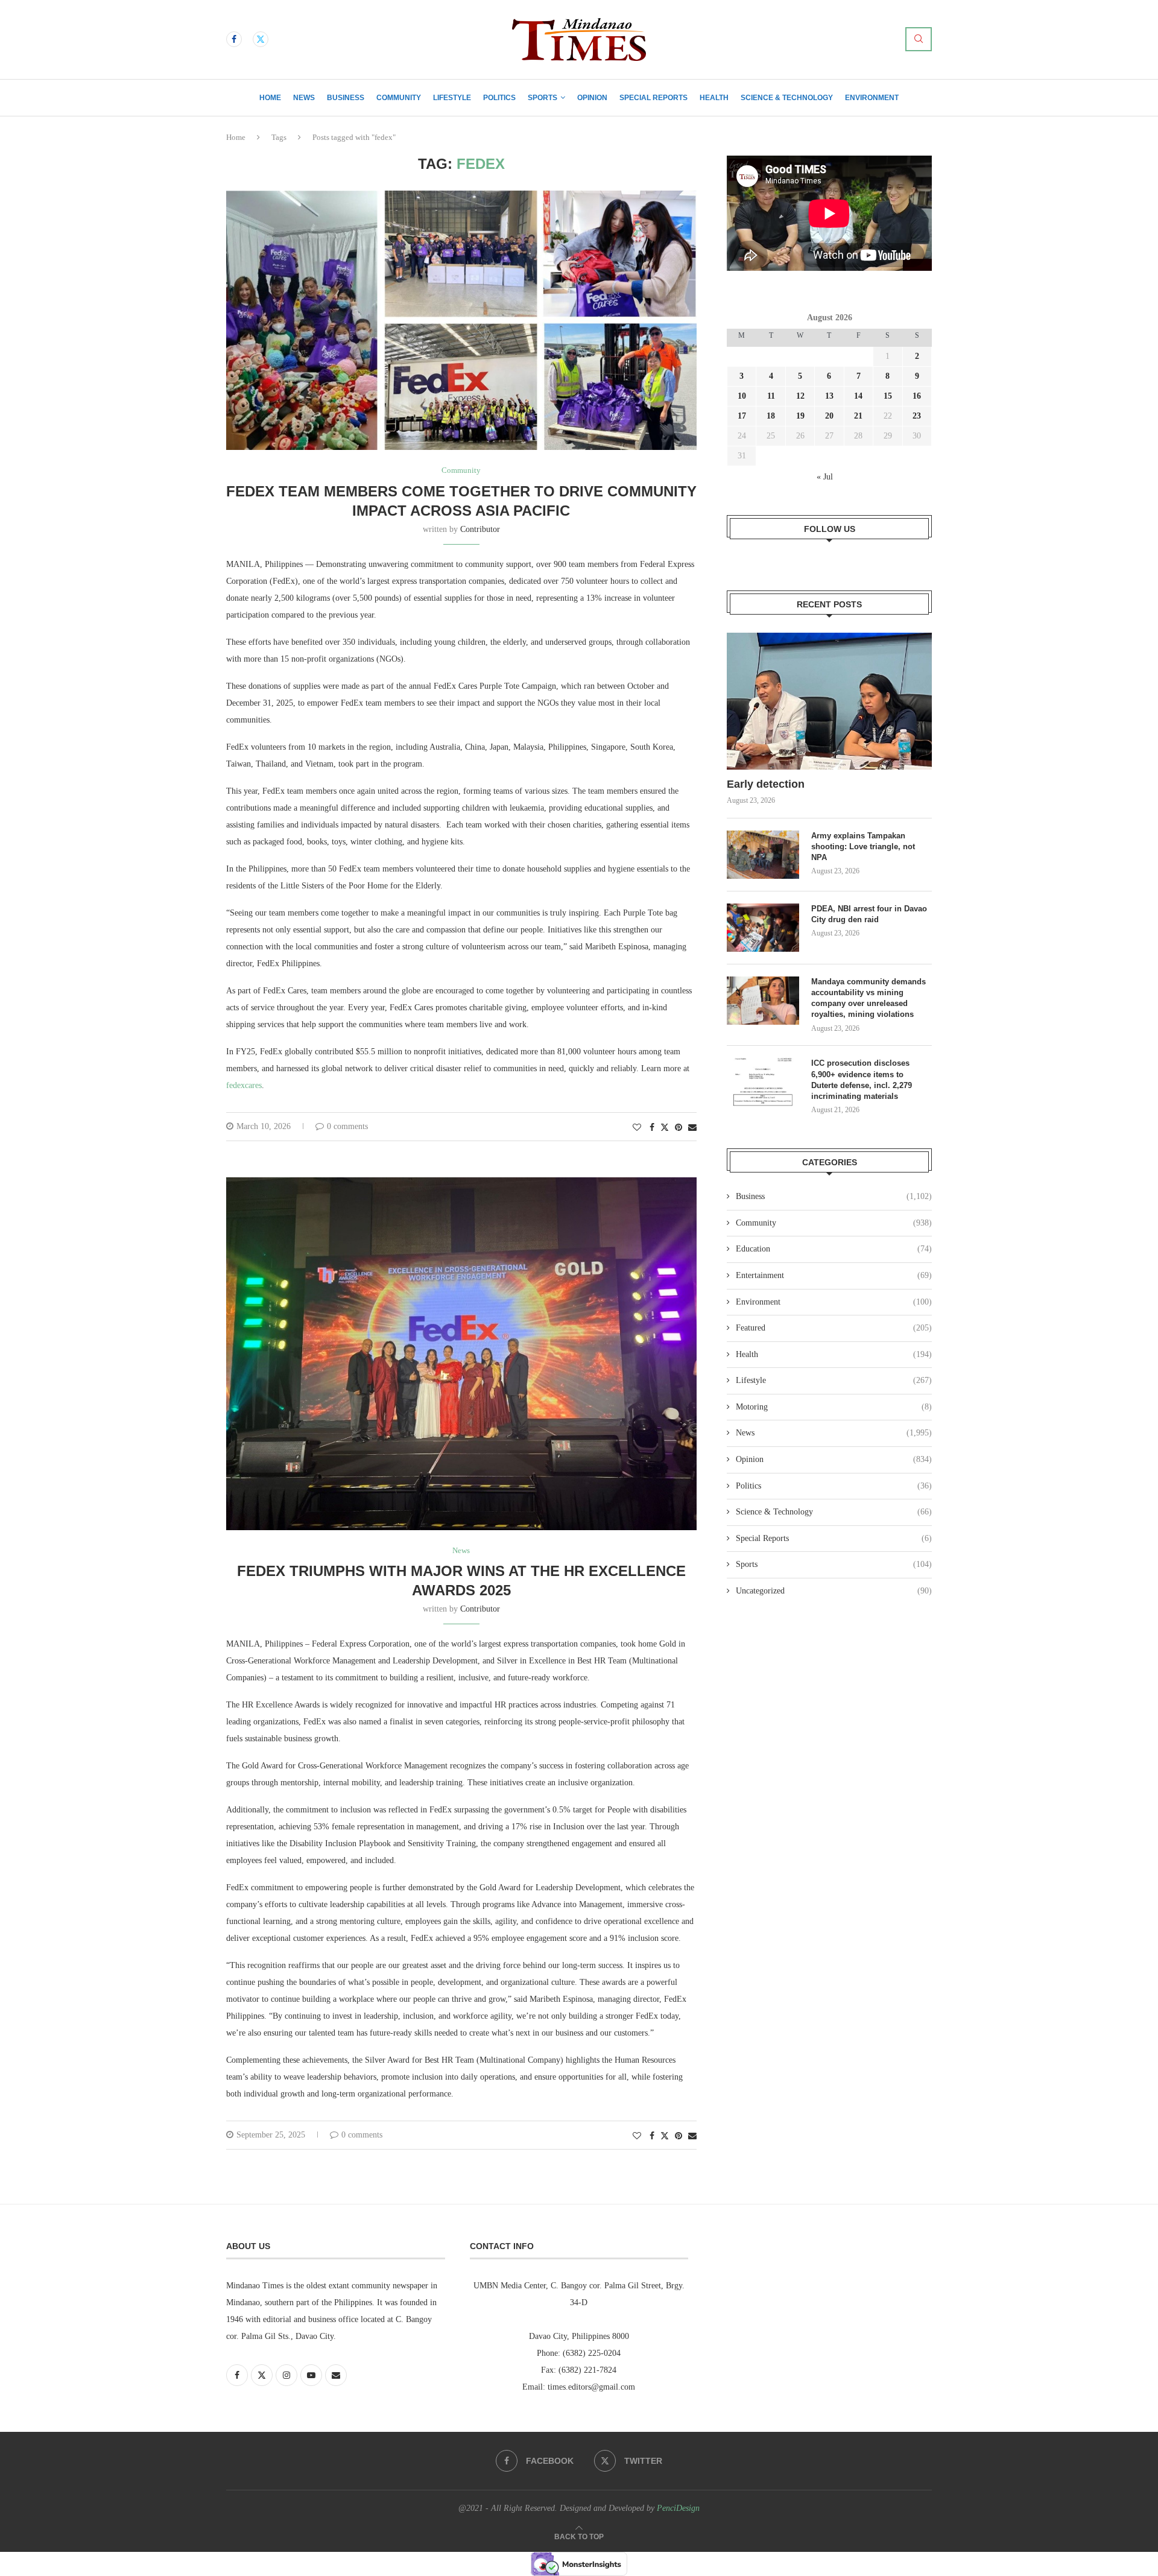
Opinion (592, 98)
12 (800, 396)
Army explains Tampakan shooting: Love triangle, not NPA (863, 847)
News (304, 98)
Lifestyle (452, 98)
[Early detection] (829, 701)
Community (399, 98)
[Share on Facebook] (652, 1128)
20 (829, 416)
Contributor (480, 529)
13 (829, 396)
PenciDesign (678, 2508)
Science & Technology (787, 98)
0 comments (347, 1126)
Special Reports (653, 98)
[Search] (919, 39)
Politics (499, 98)
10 (742, 396)
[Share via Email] (692, 1128)
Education (834, 1249)
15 (888, 396)
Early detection (767, 784)
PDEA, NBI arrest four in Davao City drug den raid (869, 914)
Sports (543, 98)
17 (742, 416)
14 (858, 396)
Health (714, 98)
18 (771, 416)
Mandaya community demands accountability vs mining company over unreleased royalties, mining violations (868, 998)
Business (346, 98)
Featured (834, 1328)
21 (858, 416)
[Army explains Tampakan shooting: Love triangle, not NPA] (763, 855)
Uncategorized (834, 1591)
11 (771, 396)
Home (270, 98)
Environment (872, 98)
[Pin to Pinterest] (679, 1128)
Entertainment (834, 1275)
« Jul (825, 477)
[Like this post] (637, 1128)
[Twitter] (261, 39)
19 (800, 416)
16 (917, 396)
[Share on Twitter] (665, 1127)
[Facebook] (234, 39)
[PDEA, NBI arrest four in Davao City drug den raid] (763, 928)
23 (917, 416)
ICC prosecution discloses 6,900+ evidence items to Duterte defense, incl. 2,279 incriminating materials (862, 1080)
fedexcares (244, 1085)
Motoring (834, 1407)
